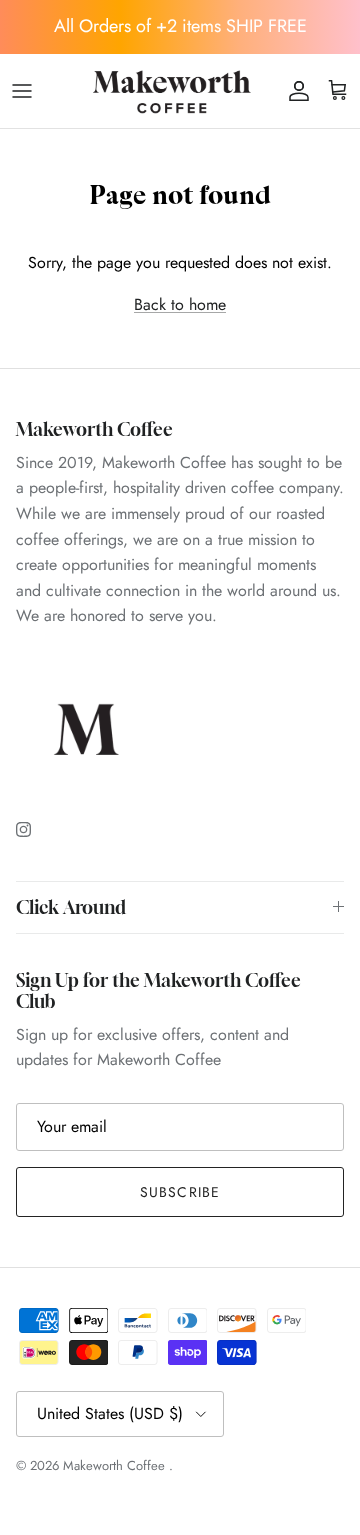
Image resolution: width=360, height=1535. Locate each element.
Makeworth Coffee (116, 1465)
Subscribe (180, 1192)
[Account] (294, 91)
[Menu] (22, 91)
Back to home (180, 304)
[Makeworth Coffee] (173, 91)
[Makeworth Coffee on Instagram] (23, 829)
